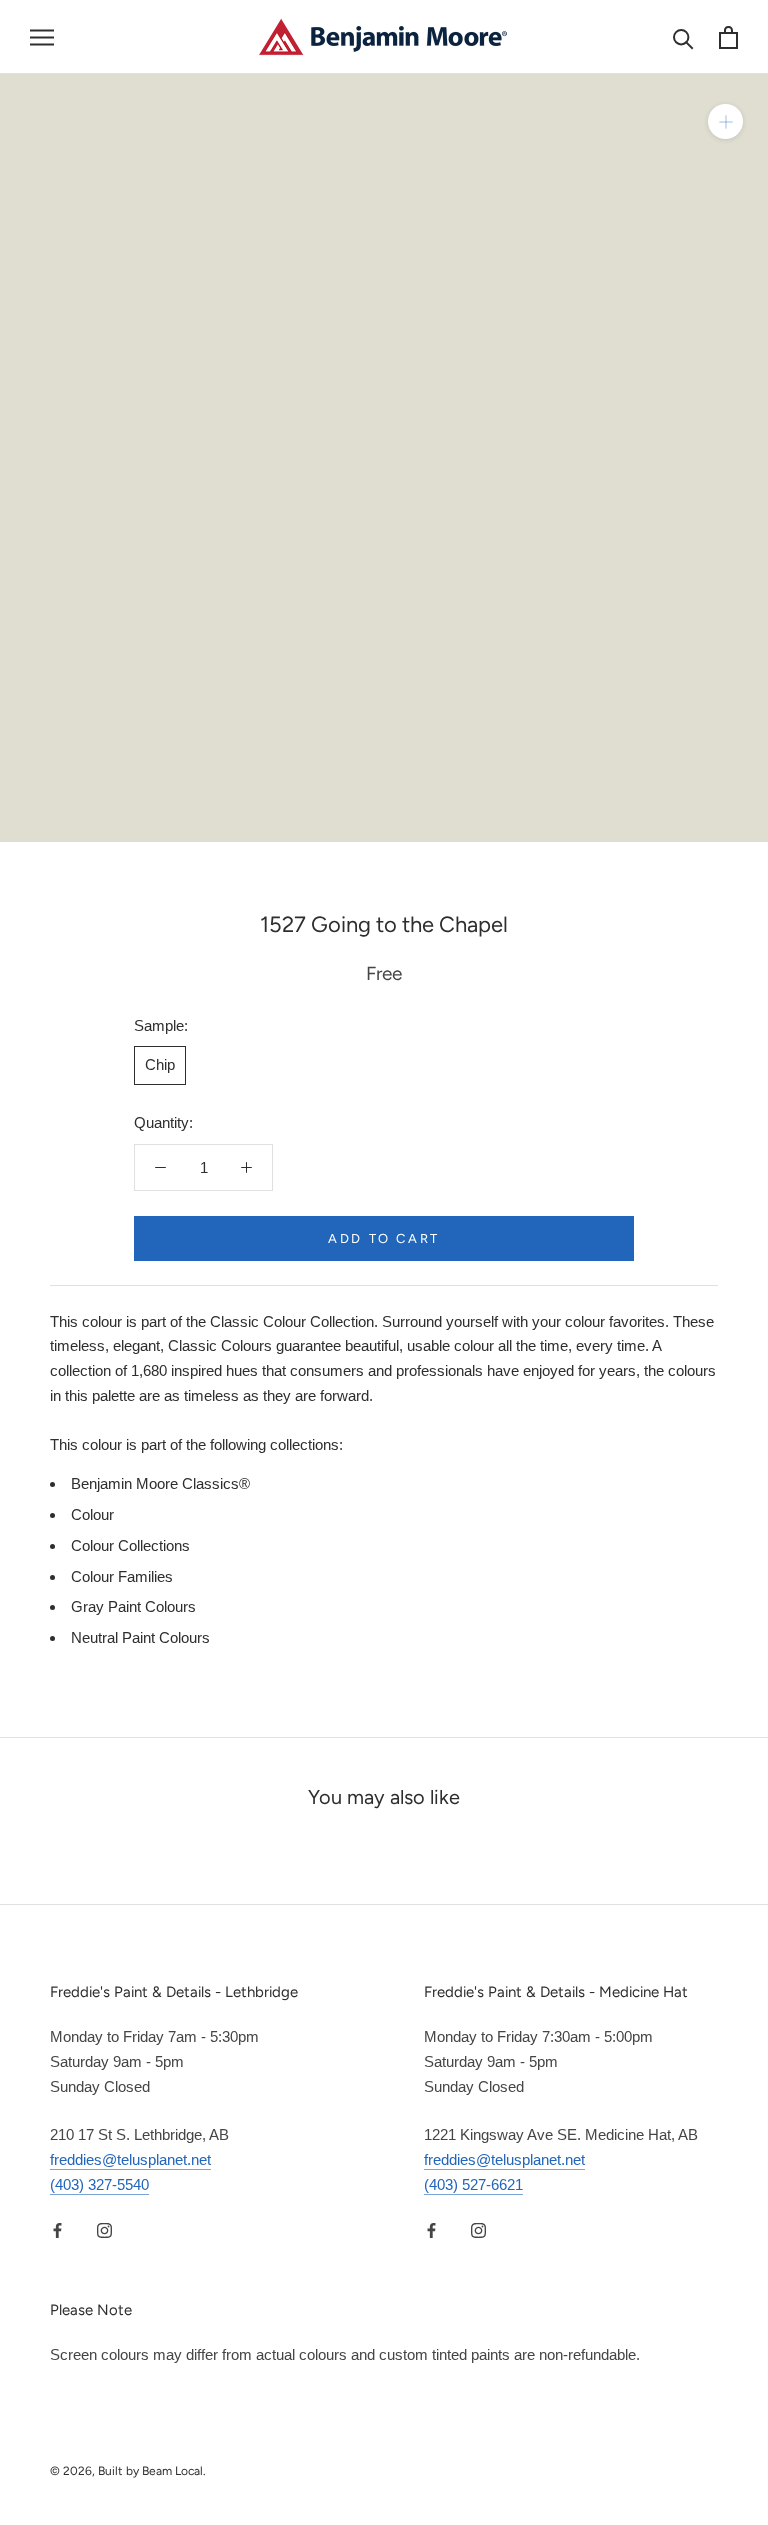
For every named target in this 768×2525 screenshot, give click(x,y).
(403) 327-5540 (99, 2184)
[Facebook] (57, 2230)
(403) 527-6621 (473, 2184)
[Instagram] (104, 2230)
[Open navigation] (42, 37)
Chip (160, 1064)
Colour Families (122, 1576)
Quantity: (163, 1122)
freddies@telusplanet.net (130, 2159)
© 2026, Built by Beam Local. (128, 2471)
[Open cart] (728, 37)
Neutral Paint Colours (140, 1637)
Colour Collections (130, 1545)
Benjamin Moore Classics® (160, 1483)
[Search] (683, 37)
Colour (92, 1514)
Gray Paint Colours (133, 1606)
